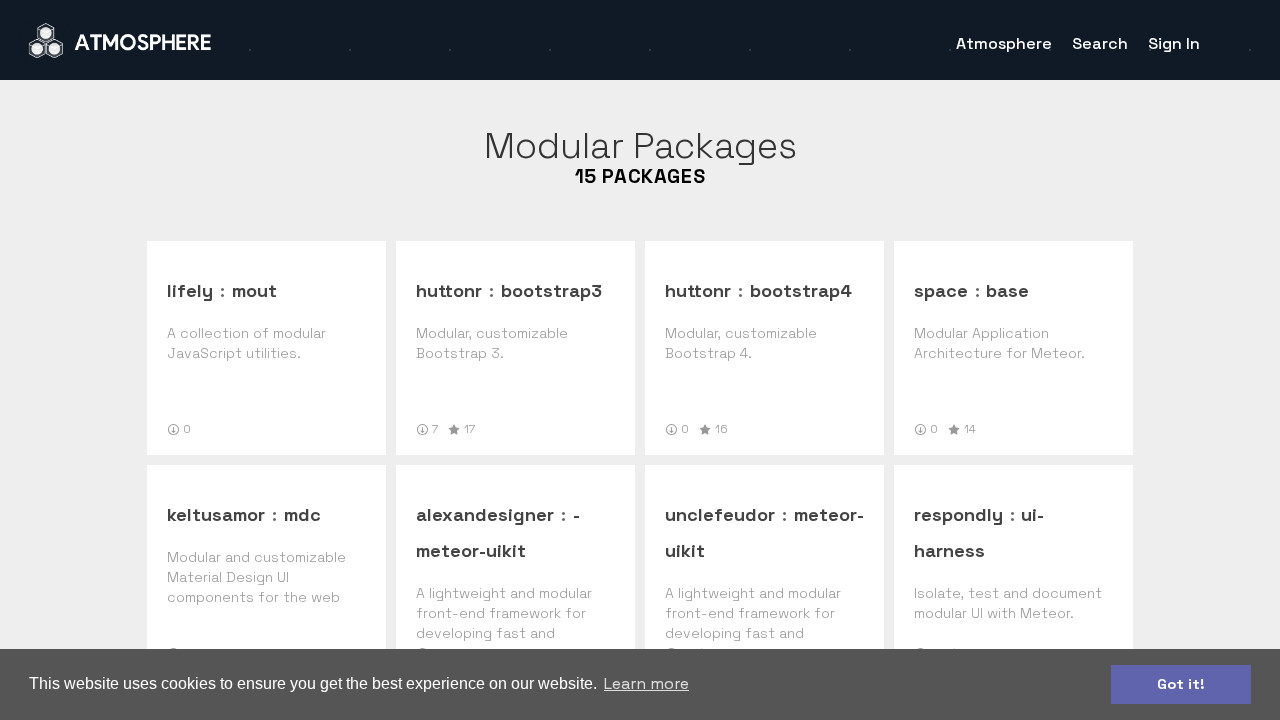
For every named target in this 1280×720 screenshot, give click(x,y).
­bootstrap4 (801, 290)
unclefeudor (720, 514)
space (941, 290)
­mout (254, 290)
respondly (958, 514)
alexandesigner (485, 514)
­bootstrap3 (551, 290)
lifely (190, 290)
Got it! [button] (1181, 684)
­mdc (302, 514)
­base (1007, 290)
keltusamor (216, 514)
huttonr (449, 290)
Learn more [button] (646, 683)
